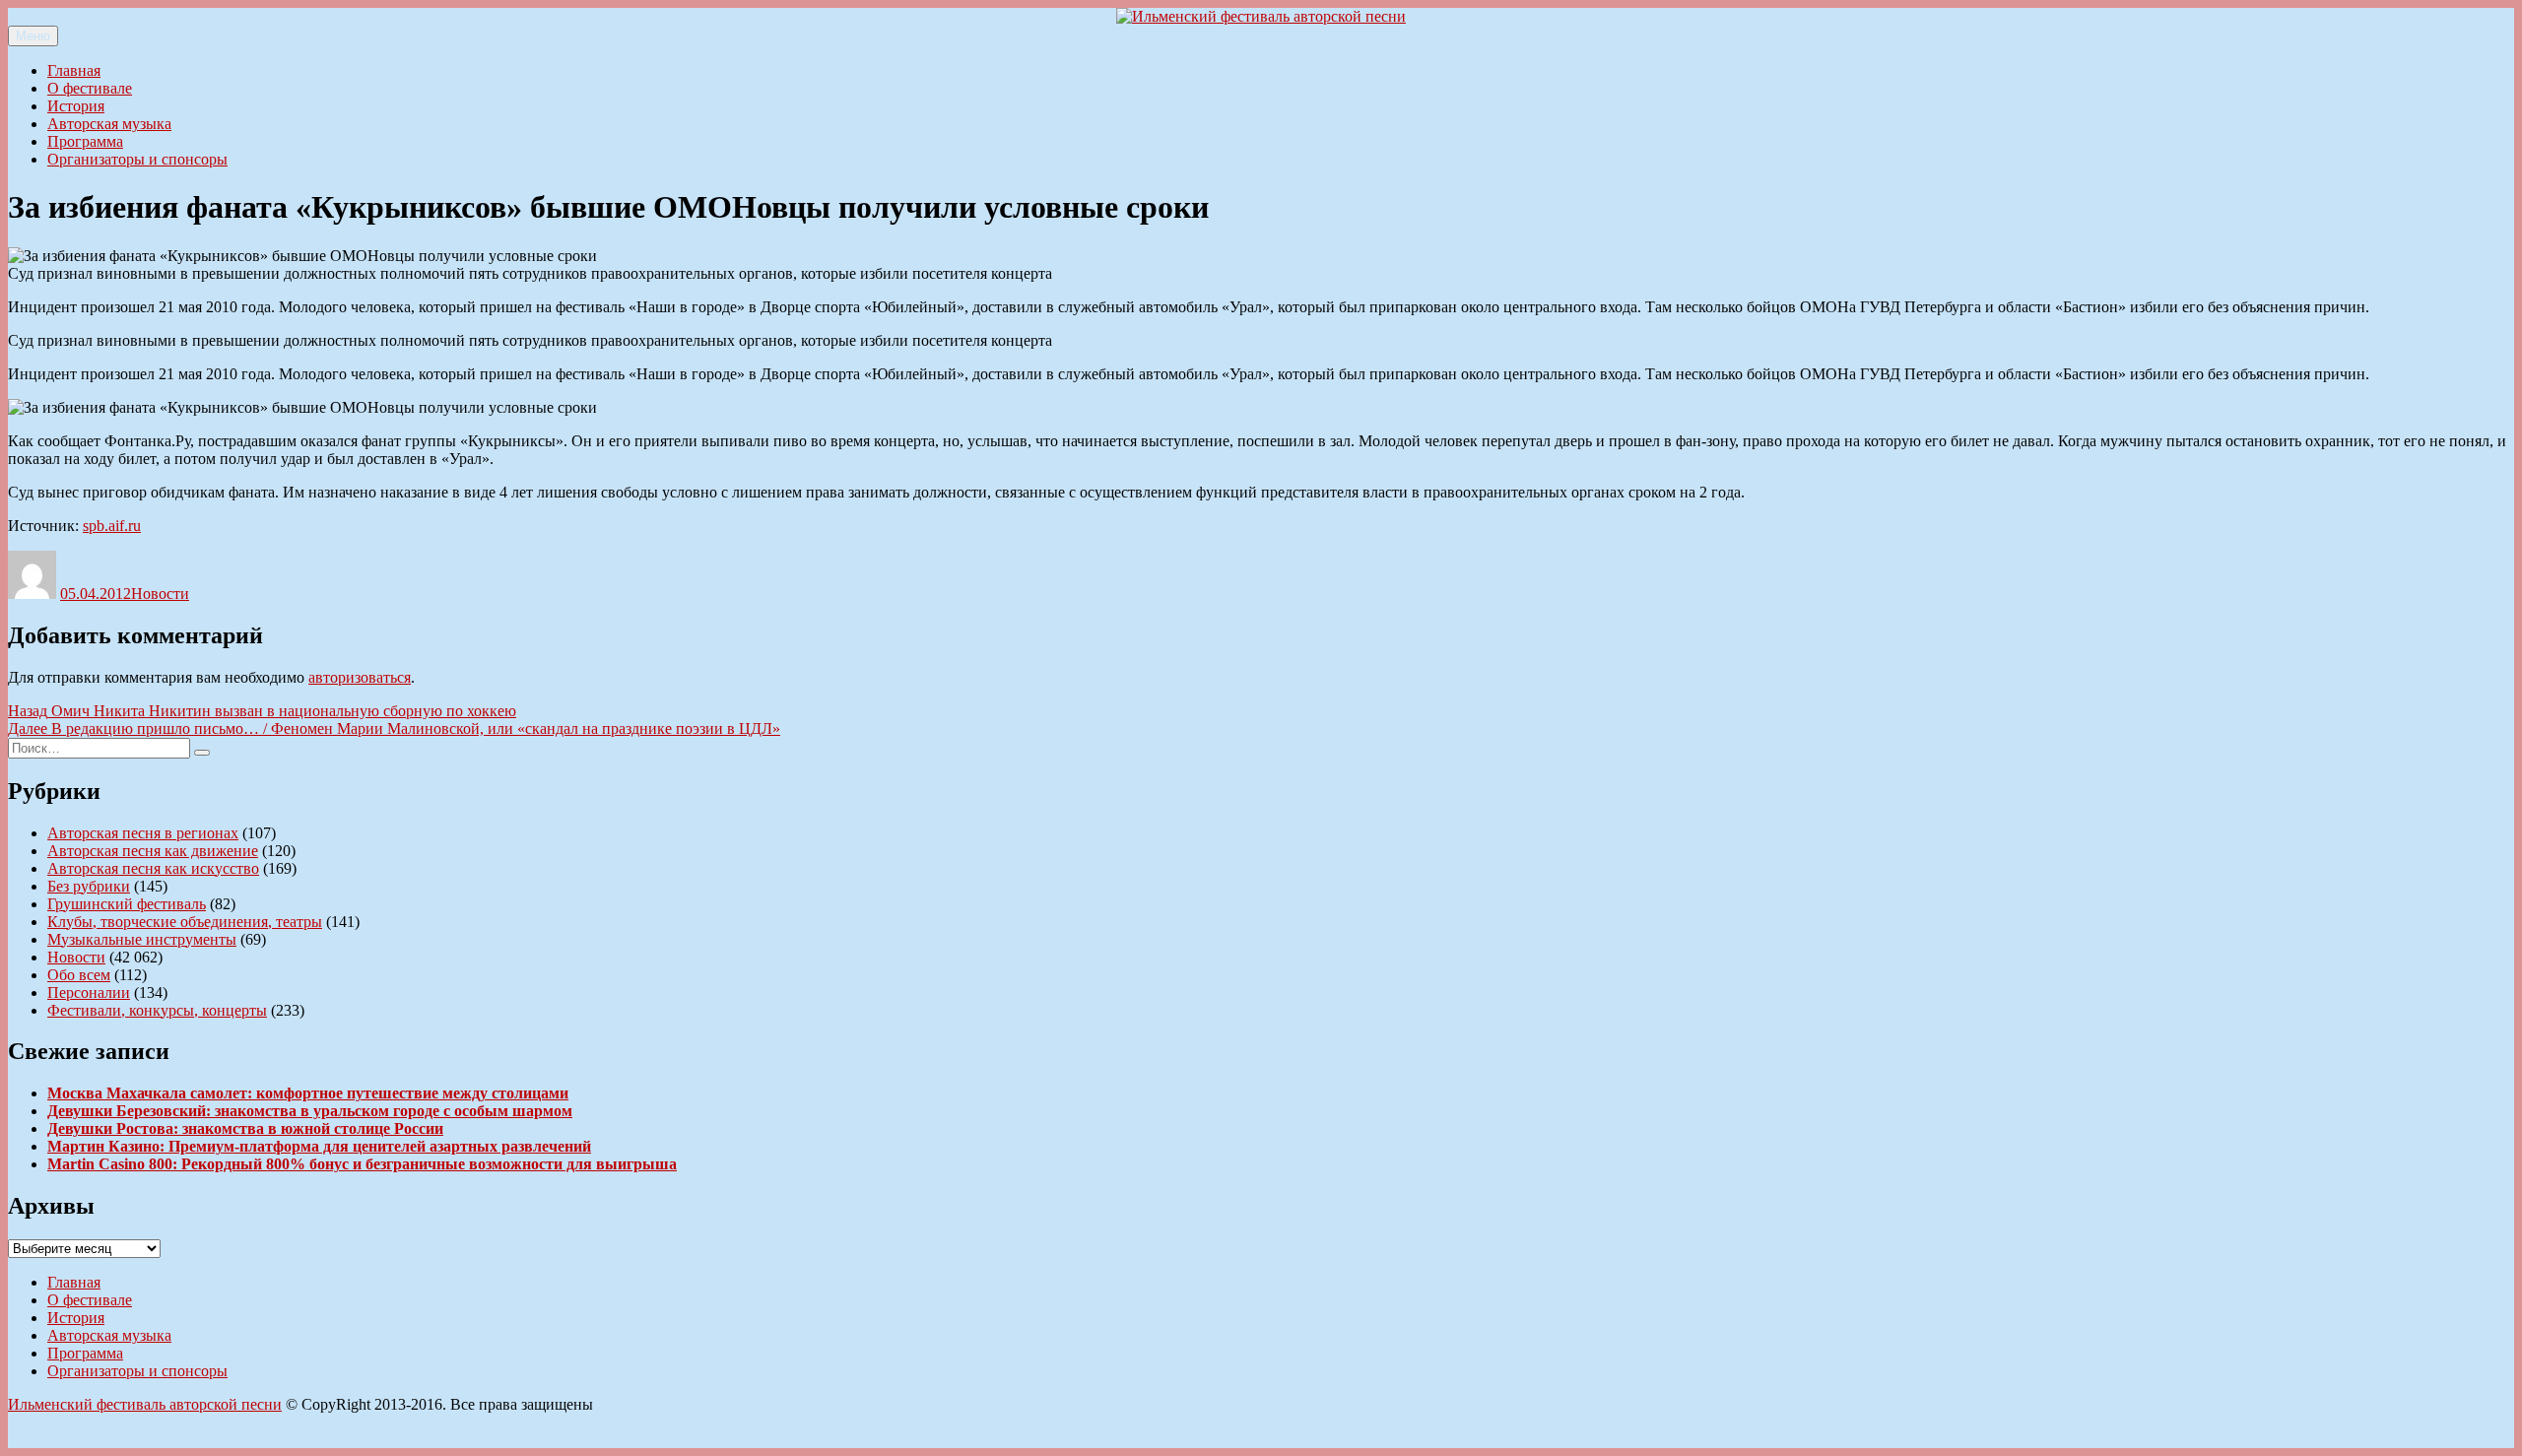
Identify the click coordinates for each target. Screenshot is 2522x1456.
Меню (33, 36)
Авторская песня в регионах (143, 833)
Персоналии (89, 993)
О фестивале (90, 88)
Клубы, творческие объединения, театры (185, 922)
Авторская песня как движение (153, 851)
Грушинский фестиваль (127, 904)
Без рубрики (89, 886)
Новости (160, 594)
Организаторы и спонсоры (137, 159)
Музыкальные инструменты (142, 939)
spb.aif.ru (112, 526)
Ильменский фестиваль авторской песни (145, 1404)
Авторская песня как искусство (153, 868)
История (76, 106)
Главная (74, 70)
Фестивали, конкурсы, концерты (157, 1010)
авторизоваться (360, 677)
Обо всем (79, 975)
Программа (85, 141)
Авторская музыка (109, 124)
